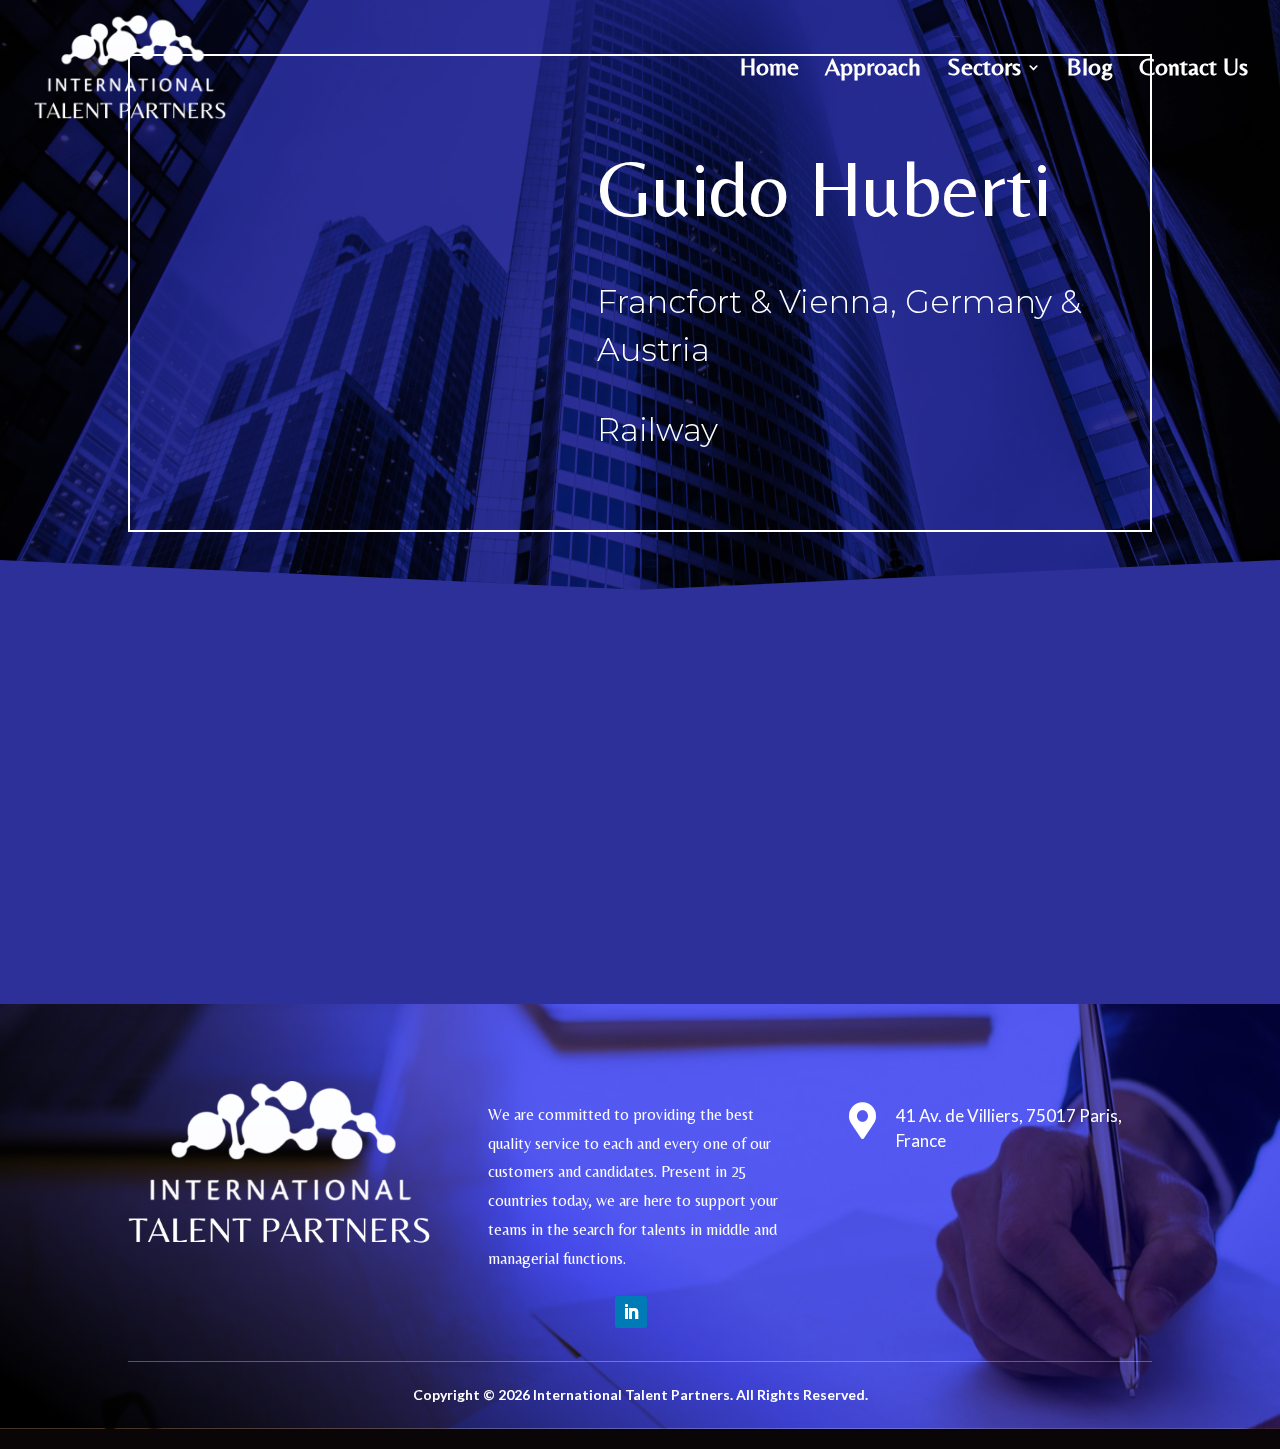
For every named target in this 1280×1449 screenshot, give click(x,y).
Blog (1090, 70)
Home (769, 70)
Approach (873, 70)
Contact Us (1193, 70)
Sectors (984, 70)
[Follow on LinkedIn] (631, 1312)
